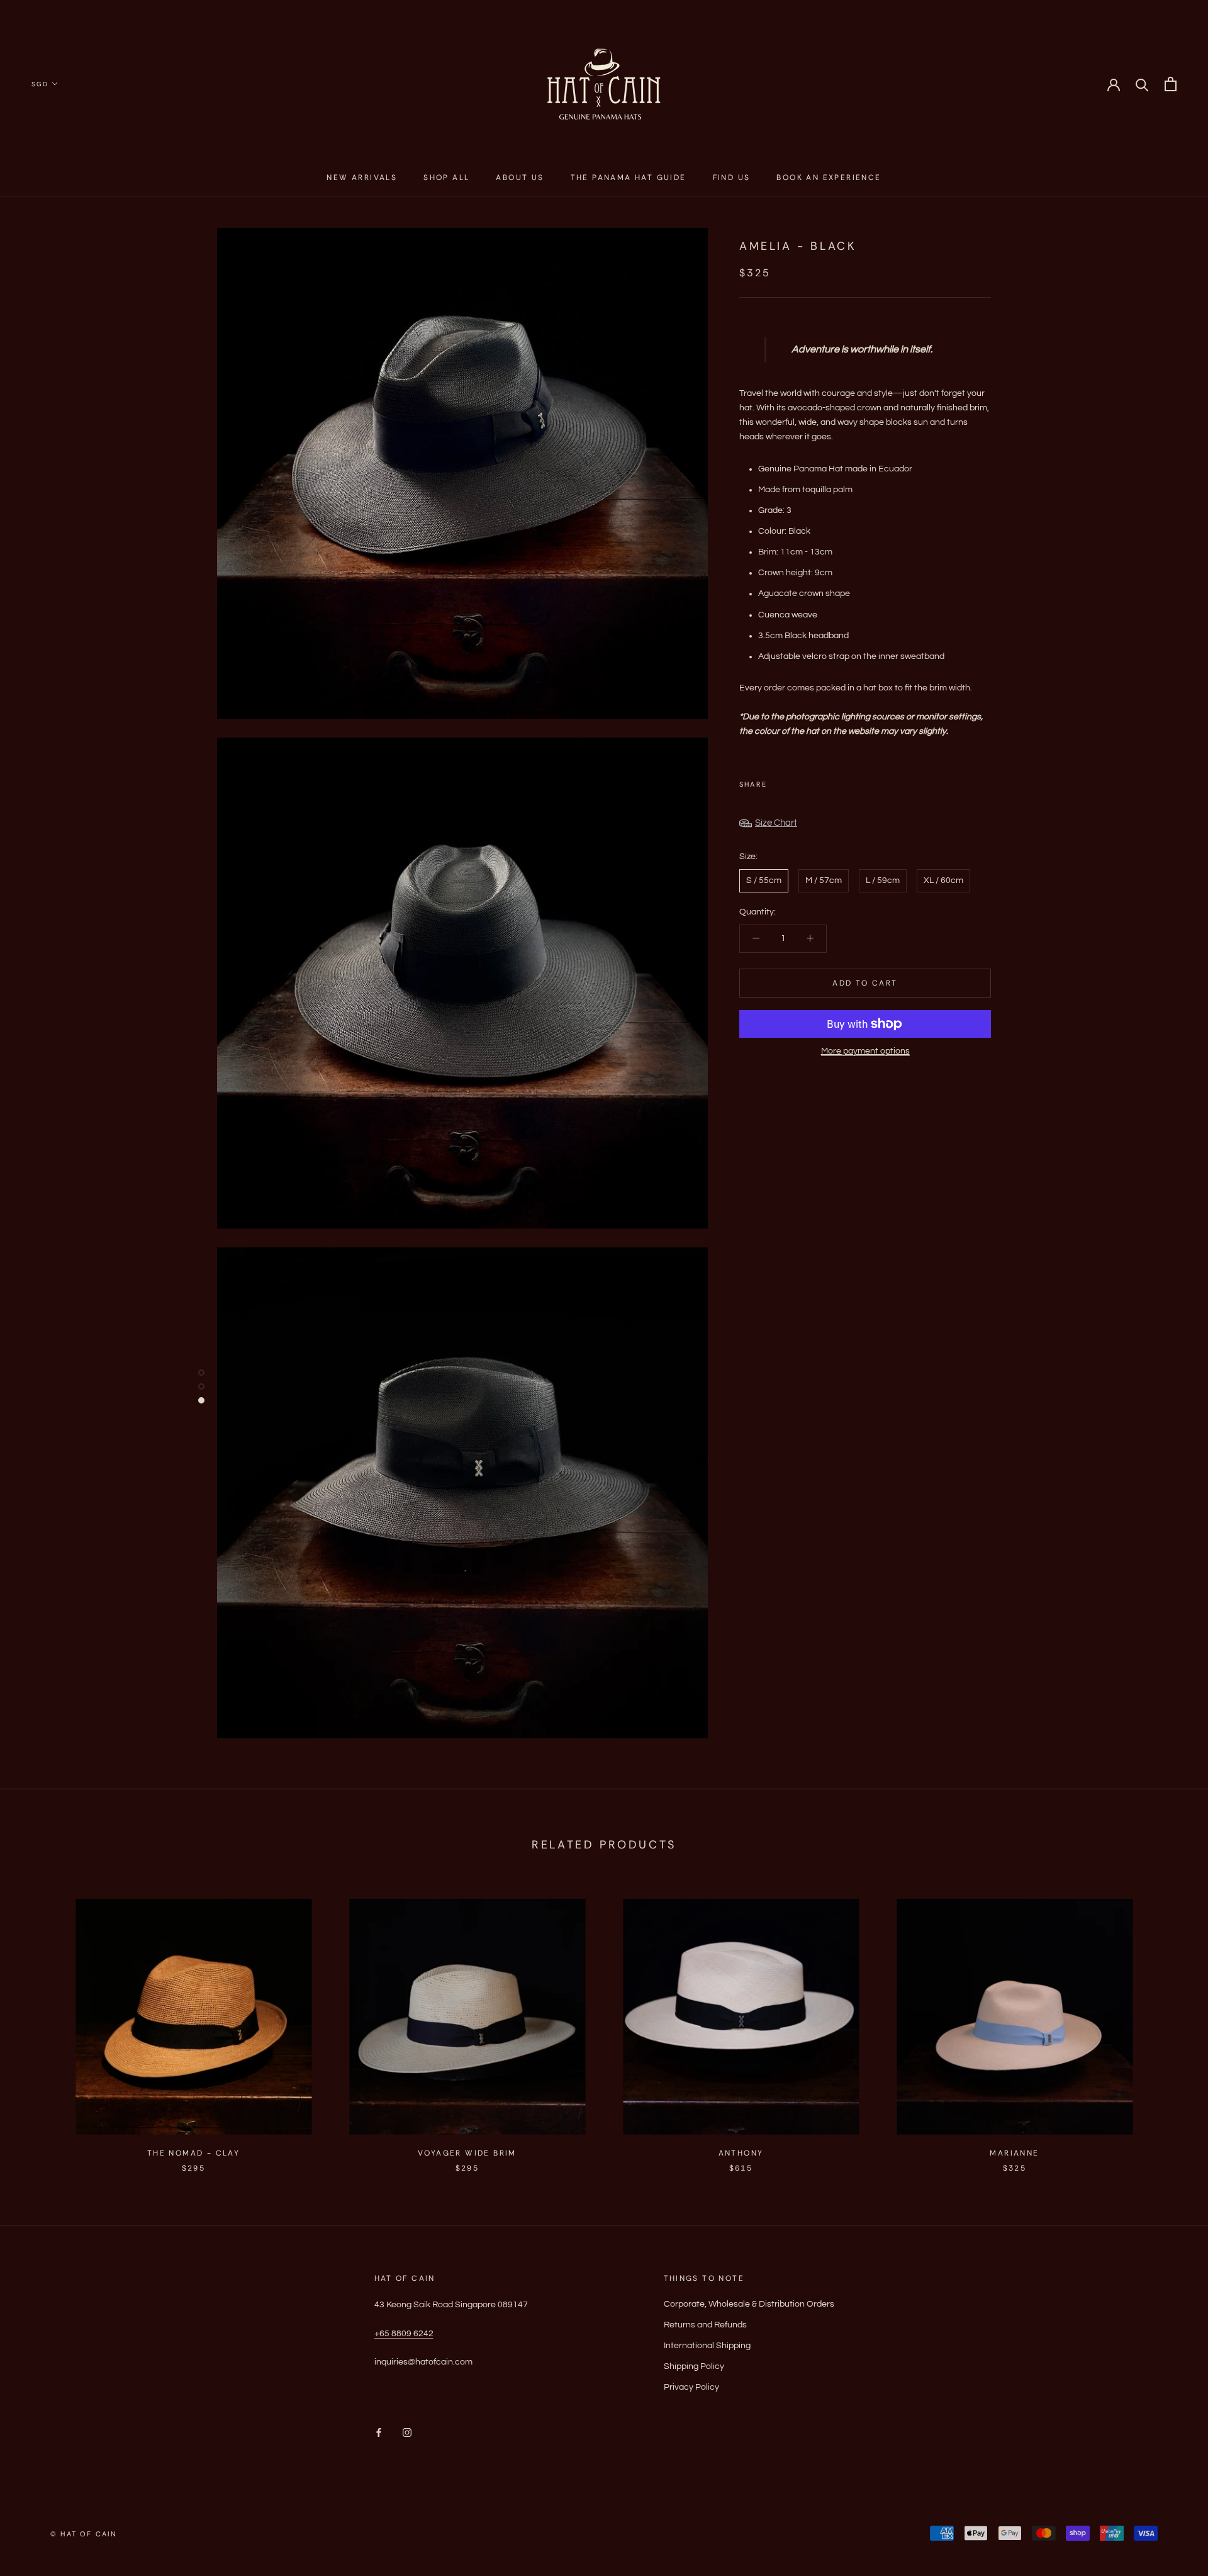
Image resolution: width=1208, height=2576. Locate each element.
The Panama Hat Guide (629, 177)
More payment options (865, 1051)
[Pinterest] (812, 782)
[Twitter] (795, 782)
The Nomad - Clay (193, 2153)
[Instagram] (407, 2433)
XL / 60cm (943, 880)
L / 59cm (883, 880)
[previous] (39, 2022)
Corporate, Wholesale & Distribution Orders (749, 2304)
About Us (520, 177)
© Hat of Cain (84, 2534)
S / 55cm (764, 880)
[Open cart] (1171, 84)
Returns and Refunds (705, 2325)
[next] (1169, 2022)
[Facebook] (779, 782)
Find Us (732, 177)
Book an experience (829, 177)
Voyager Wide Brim (467, 2153)
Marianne (1014, 2153)
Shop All (446, 177)
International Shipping (707, 2346)
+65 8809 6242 (404, 2334)
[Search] (1142, 84)
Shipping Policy (694, 2366)
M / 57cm (824, 880)
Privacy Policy (691, 2387)
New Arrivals (362, 177)
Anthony (741, 2153)
